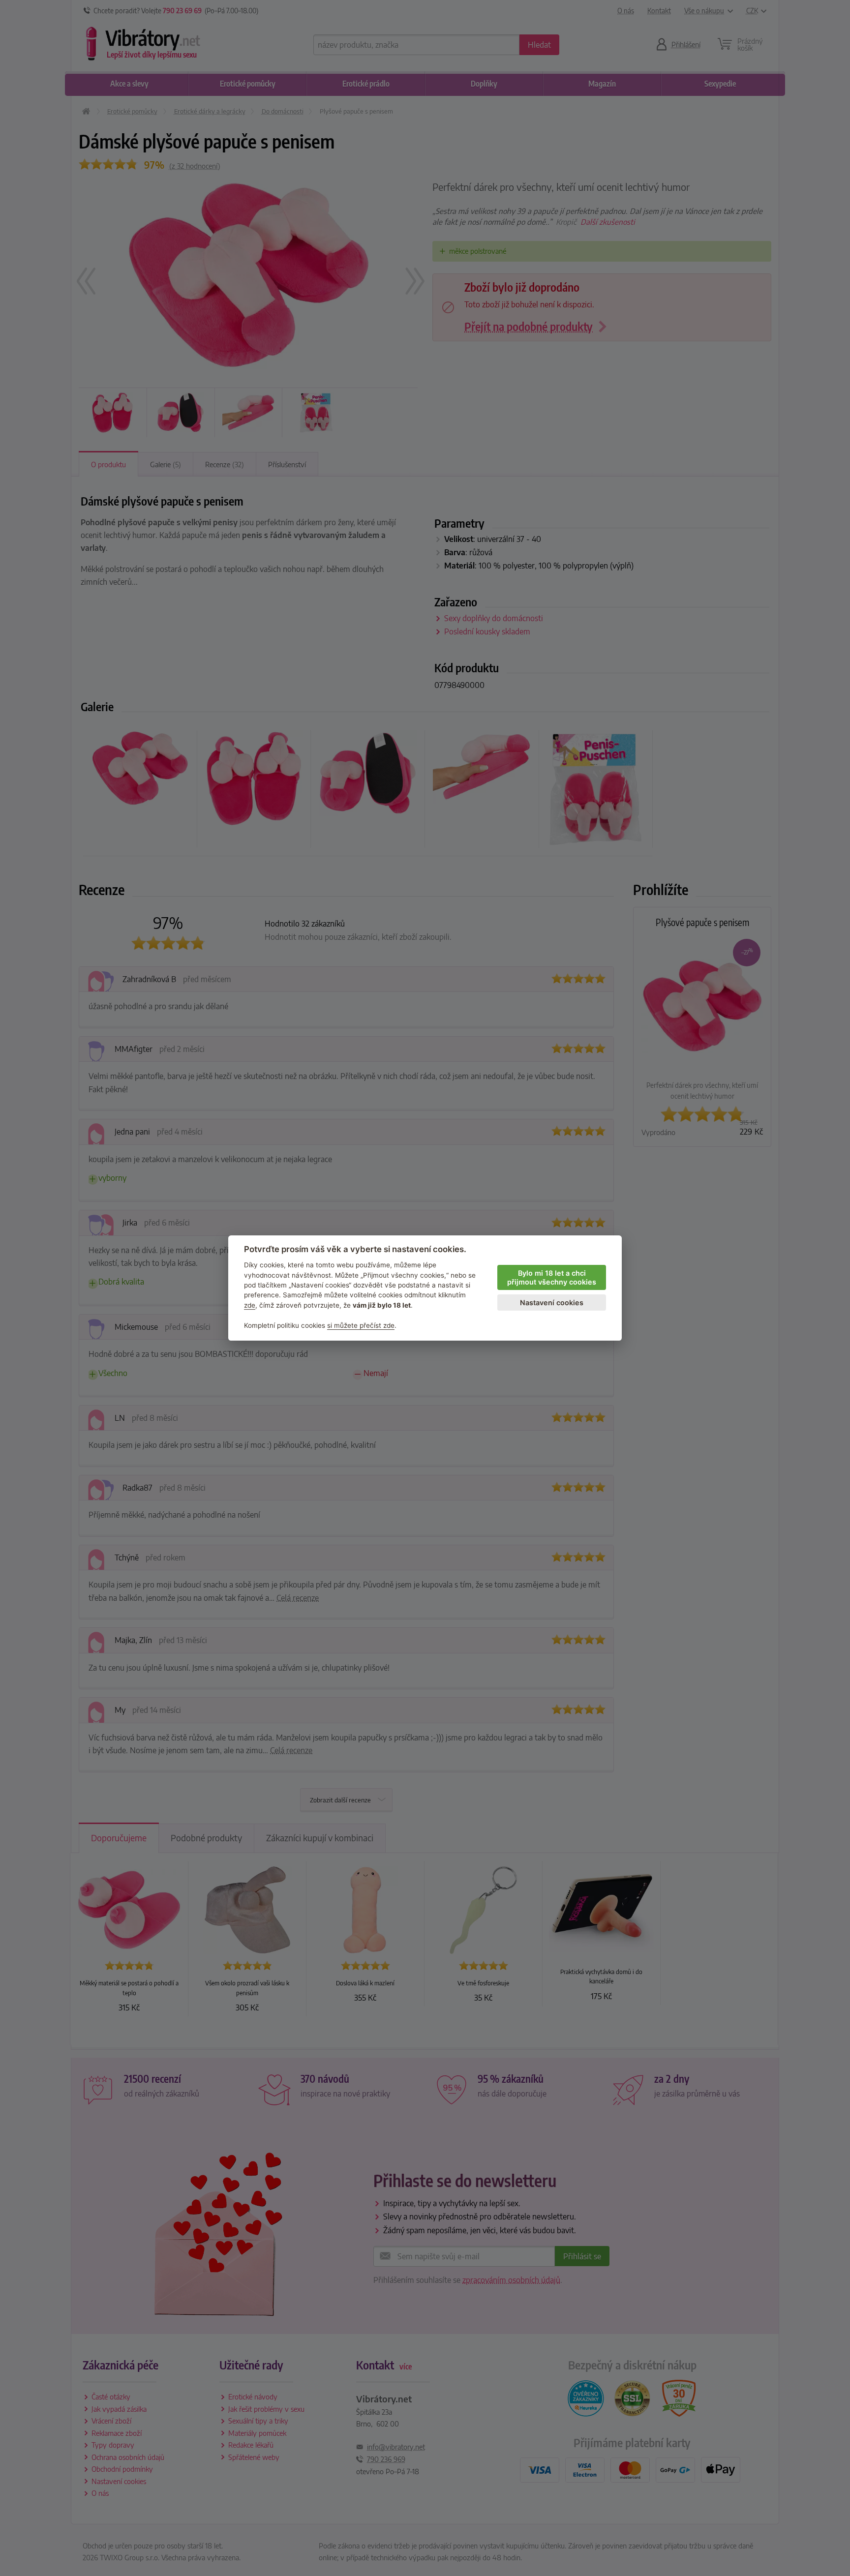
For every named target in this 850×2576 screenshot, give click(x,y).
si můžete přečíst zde (361, 1325)
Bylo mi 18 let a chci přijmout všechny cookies (552, 1278)
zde (250, 1305)
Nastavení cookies (552, 1303)
